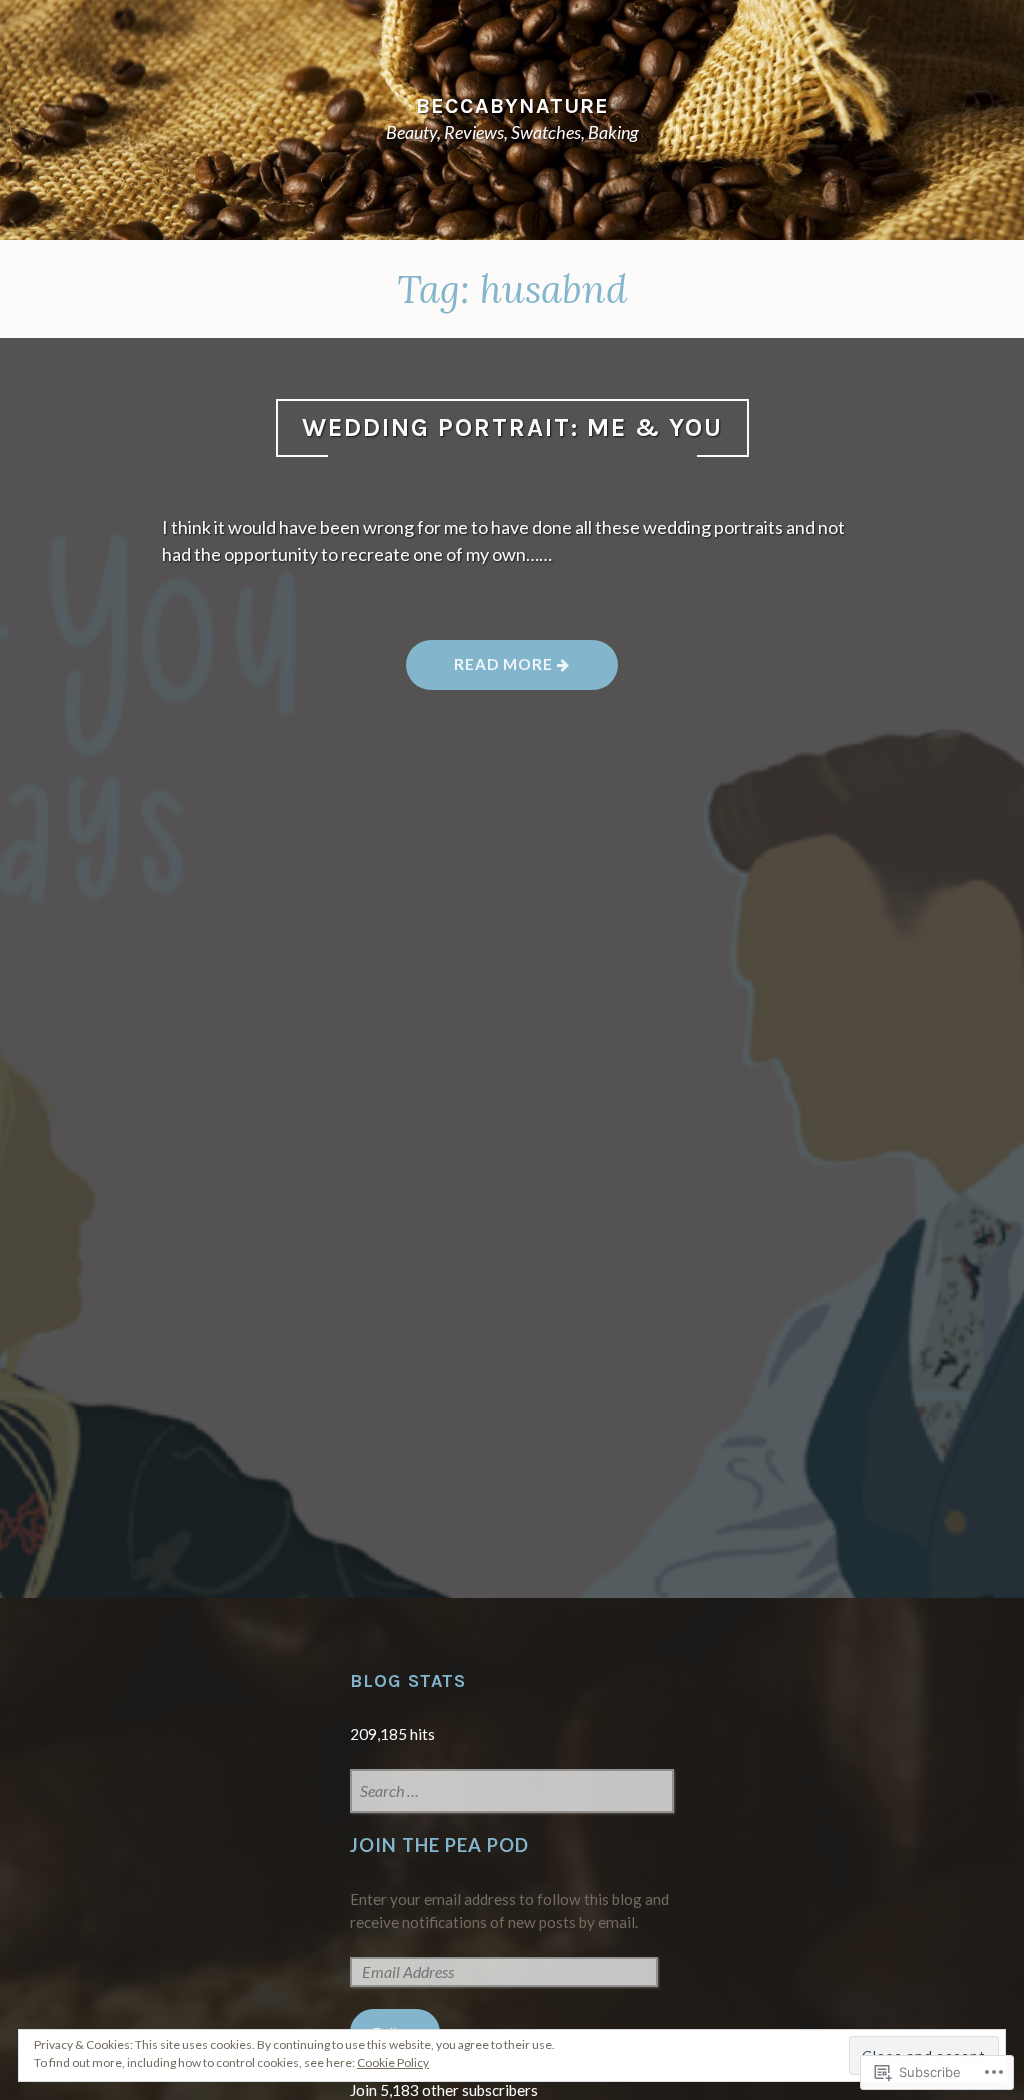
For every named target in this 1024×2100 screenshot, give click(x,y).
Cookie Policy (393, 2062)
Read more (481, 671)
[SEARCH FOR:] (512, 1792)
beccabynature (512, 105)
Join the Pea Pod (439, 1845)
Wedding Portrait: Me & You (512, 427)
